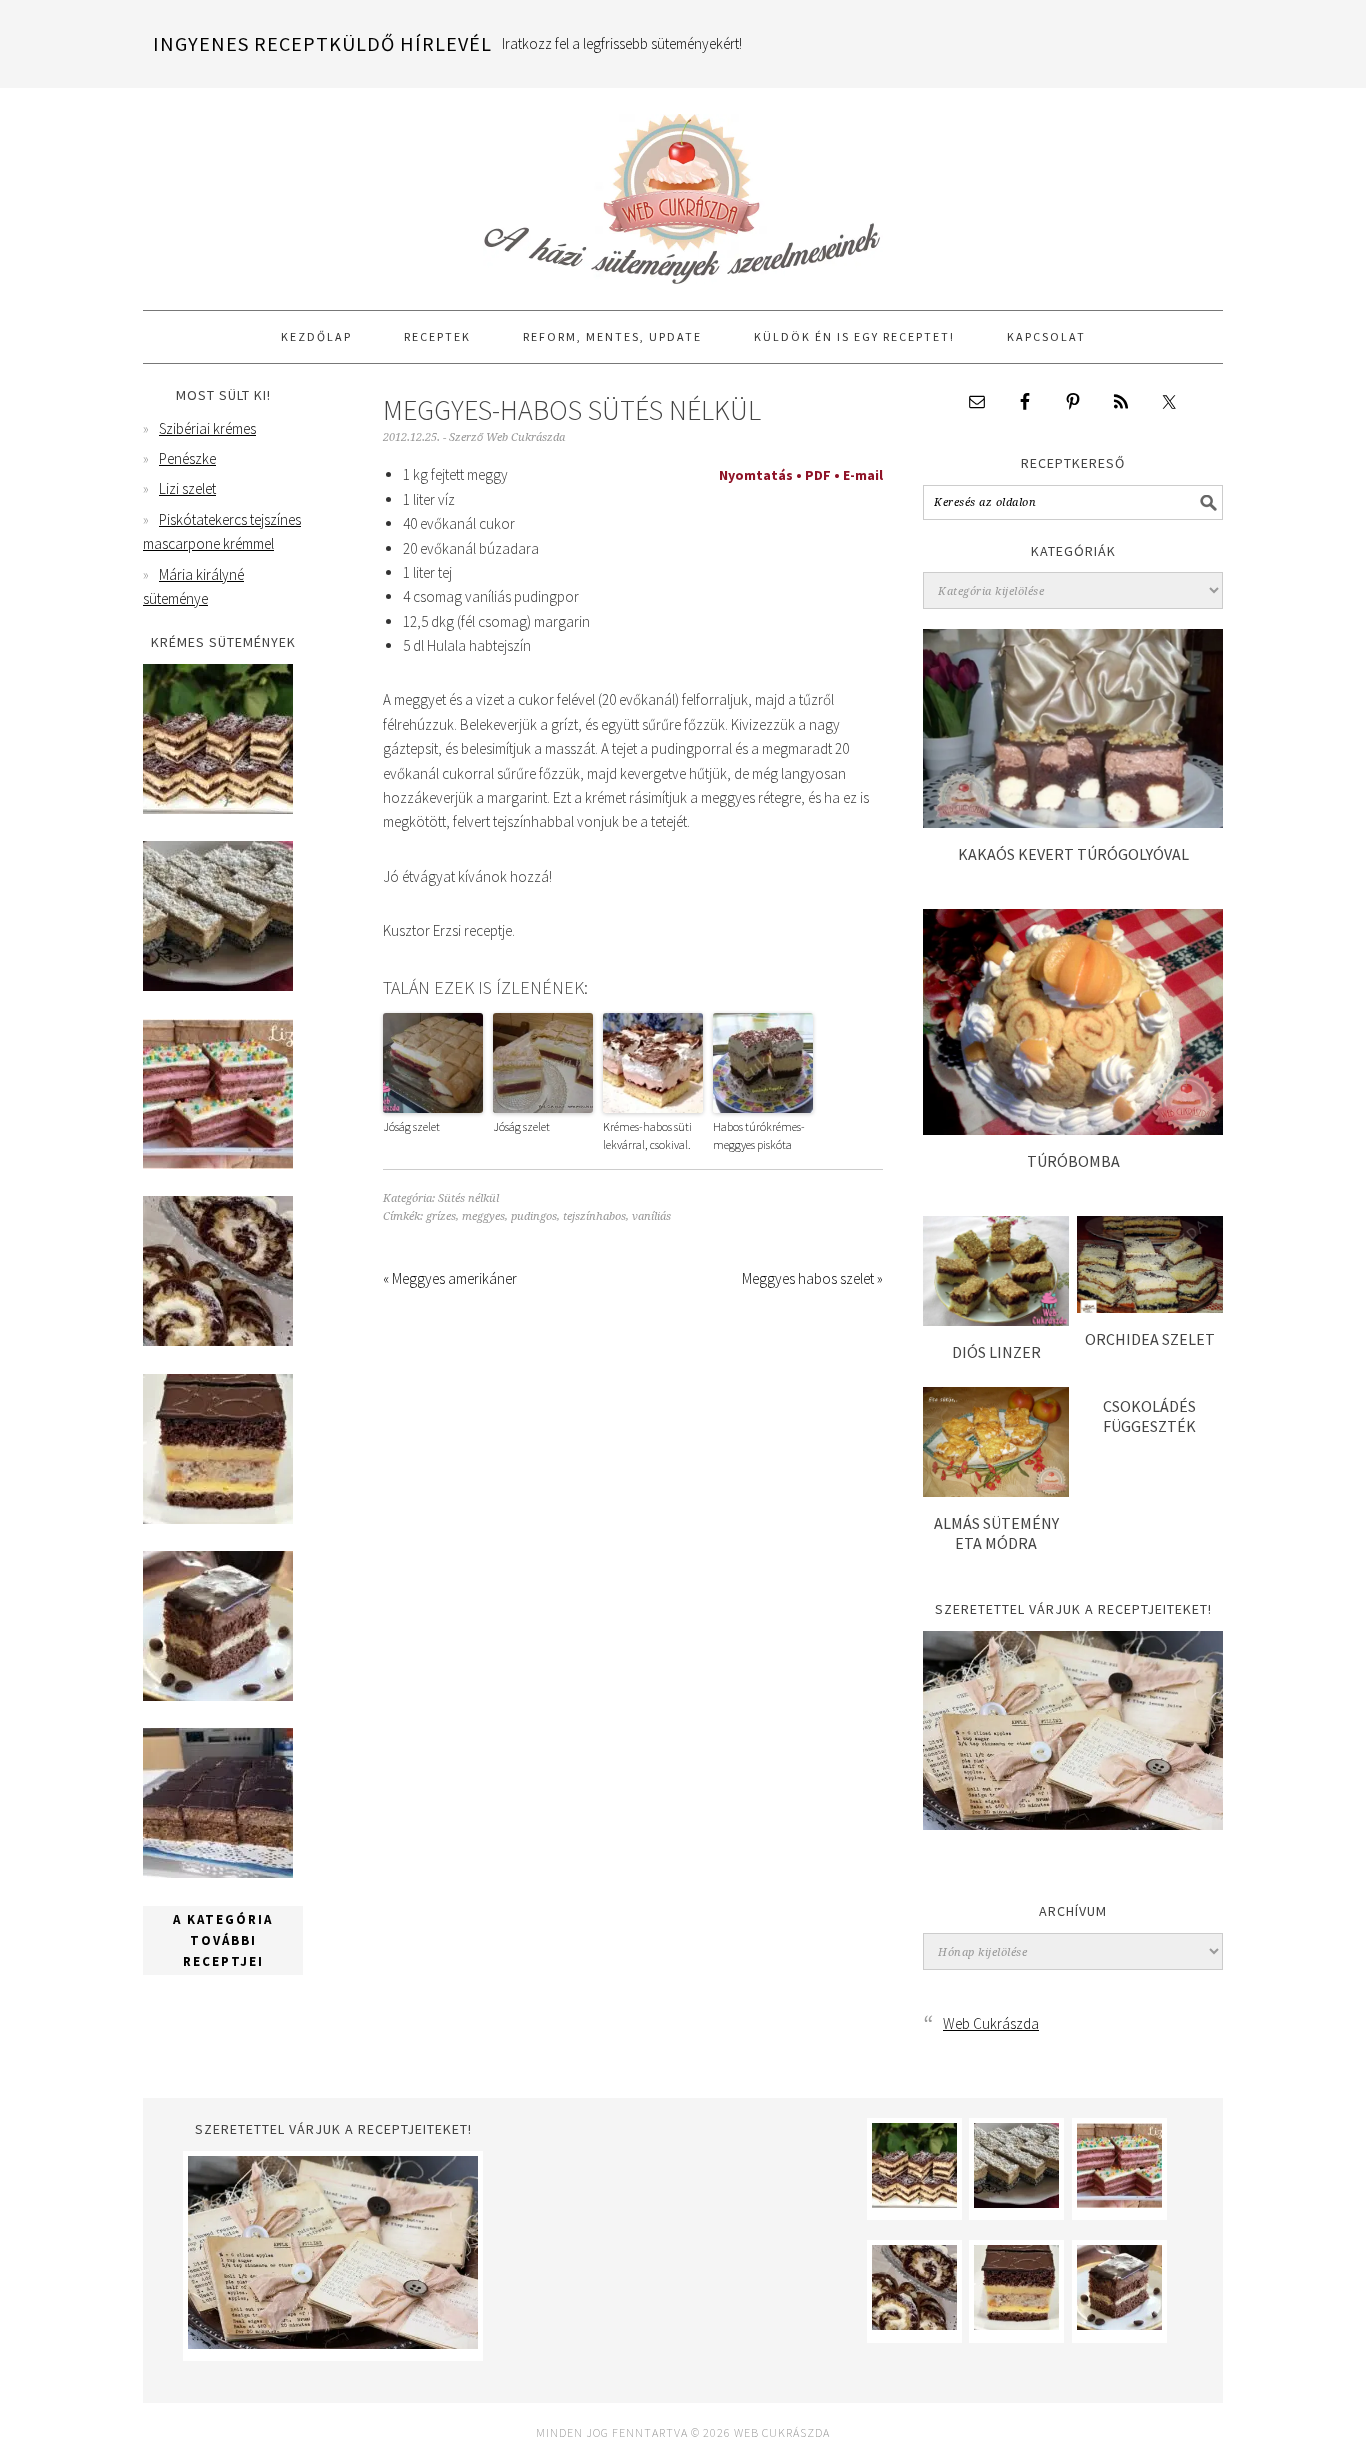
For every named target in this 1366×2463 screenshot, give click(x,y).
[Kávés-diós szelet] (218, 1872)
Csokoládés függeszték (1149, 1415)
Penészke (187, 458)
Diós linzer (996, 1352)
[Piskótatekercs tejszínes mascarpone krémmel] (218, 1340)
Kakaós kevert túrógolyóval (1073, 854)
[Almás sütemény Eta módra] (996, 1491)
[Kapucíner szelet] (218, 1695)
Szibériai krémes (207, 428)
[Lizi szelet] (218, 1163)
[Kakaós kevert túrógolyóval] (1073, 822)
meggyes (483, 1216)
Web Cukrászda (683, 190)
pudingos (534, 1216)
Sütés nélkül (468, 1198)
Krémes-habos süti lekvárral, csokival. (647, 1135)
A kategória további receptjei (223, 1940)
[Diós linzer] (996, 1320)
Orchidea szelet (1150, 1339)
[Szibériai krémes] (218, 808)
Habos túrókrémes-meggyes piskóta (759, 1135)
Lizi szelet (187, 488)
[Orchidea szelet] (1150, 1307)
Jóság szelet (411, 1126)
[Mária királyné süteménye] (218, 1518)
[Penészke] (218, 985)
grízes (441, 1216)
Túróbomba (1073, 1161)
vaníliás (651, 1216)
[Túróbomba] (1073, 1129)
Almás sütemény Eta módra (996, 1532)
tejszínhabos (594, 1216)
